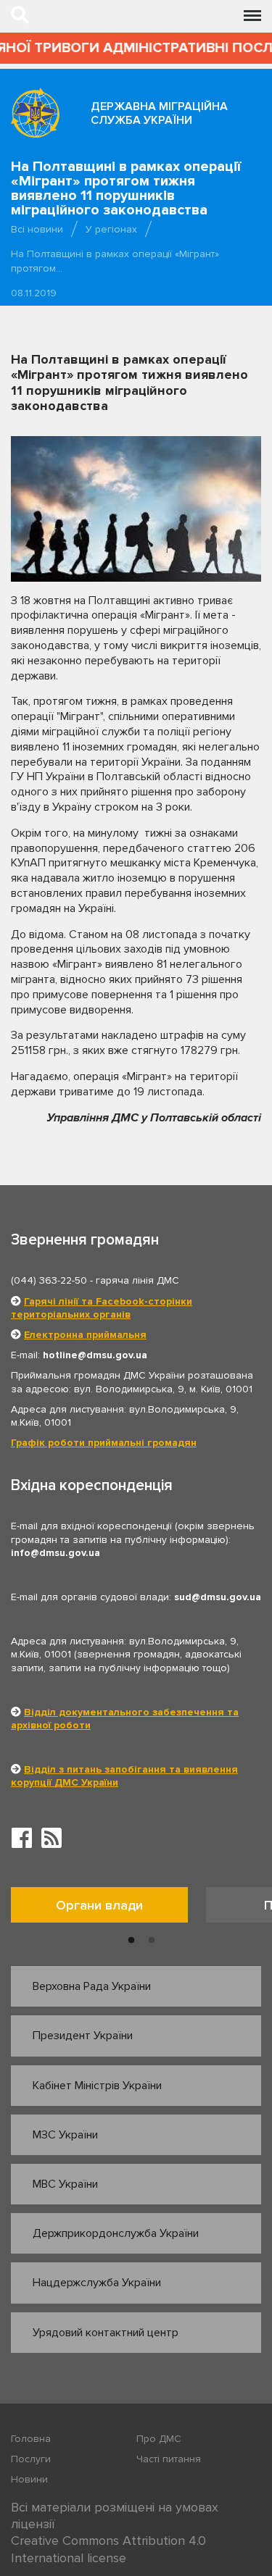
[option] (108, 1908)
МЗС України (65, 2135)
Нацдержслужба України (97, 2283)
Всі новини (37, 229)
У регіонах (111, 229)
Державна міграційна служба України (159, 113)
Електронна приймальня (85, 1335)
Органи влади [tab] (99, 1905)
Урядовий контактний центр (106, 2333)
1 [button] (131, 1941)
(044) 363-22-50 (49, 1280)
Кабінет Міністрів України (97, 2086)
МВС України (65, 2184)
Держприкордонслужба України (116, 2233)
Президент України (83, 2036)
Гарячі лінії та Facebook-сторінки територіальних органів (102, 1308)
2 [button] (152, 1941)
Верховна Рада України (92, 1986)
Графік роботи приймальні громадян (104, 1443)
